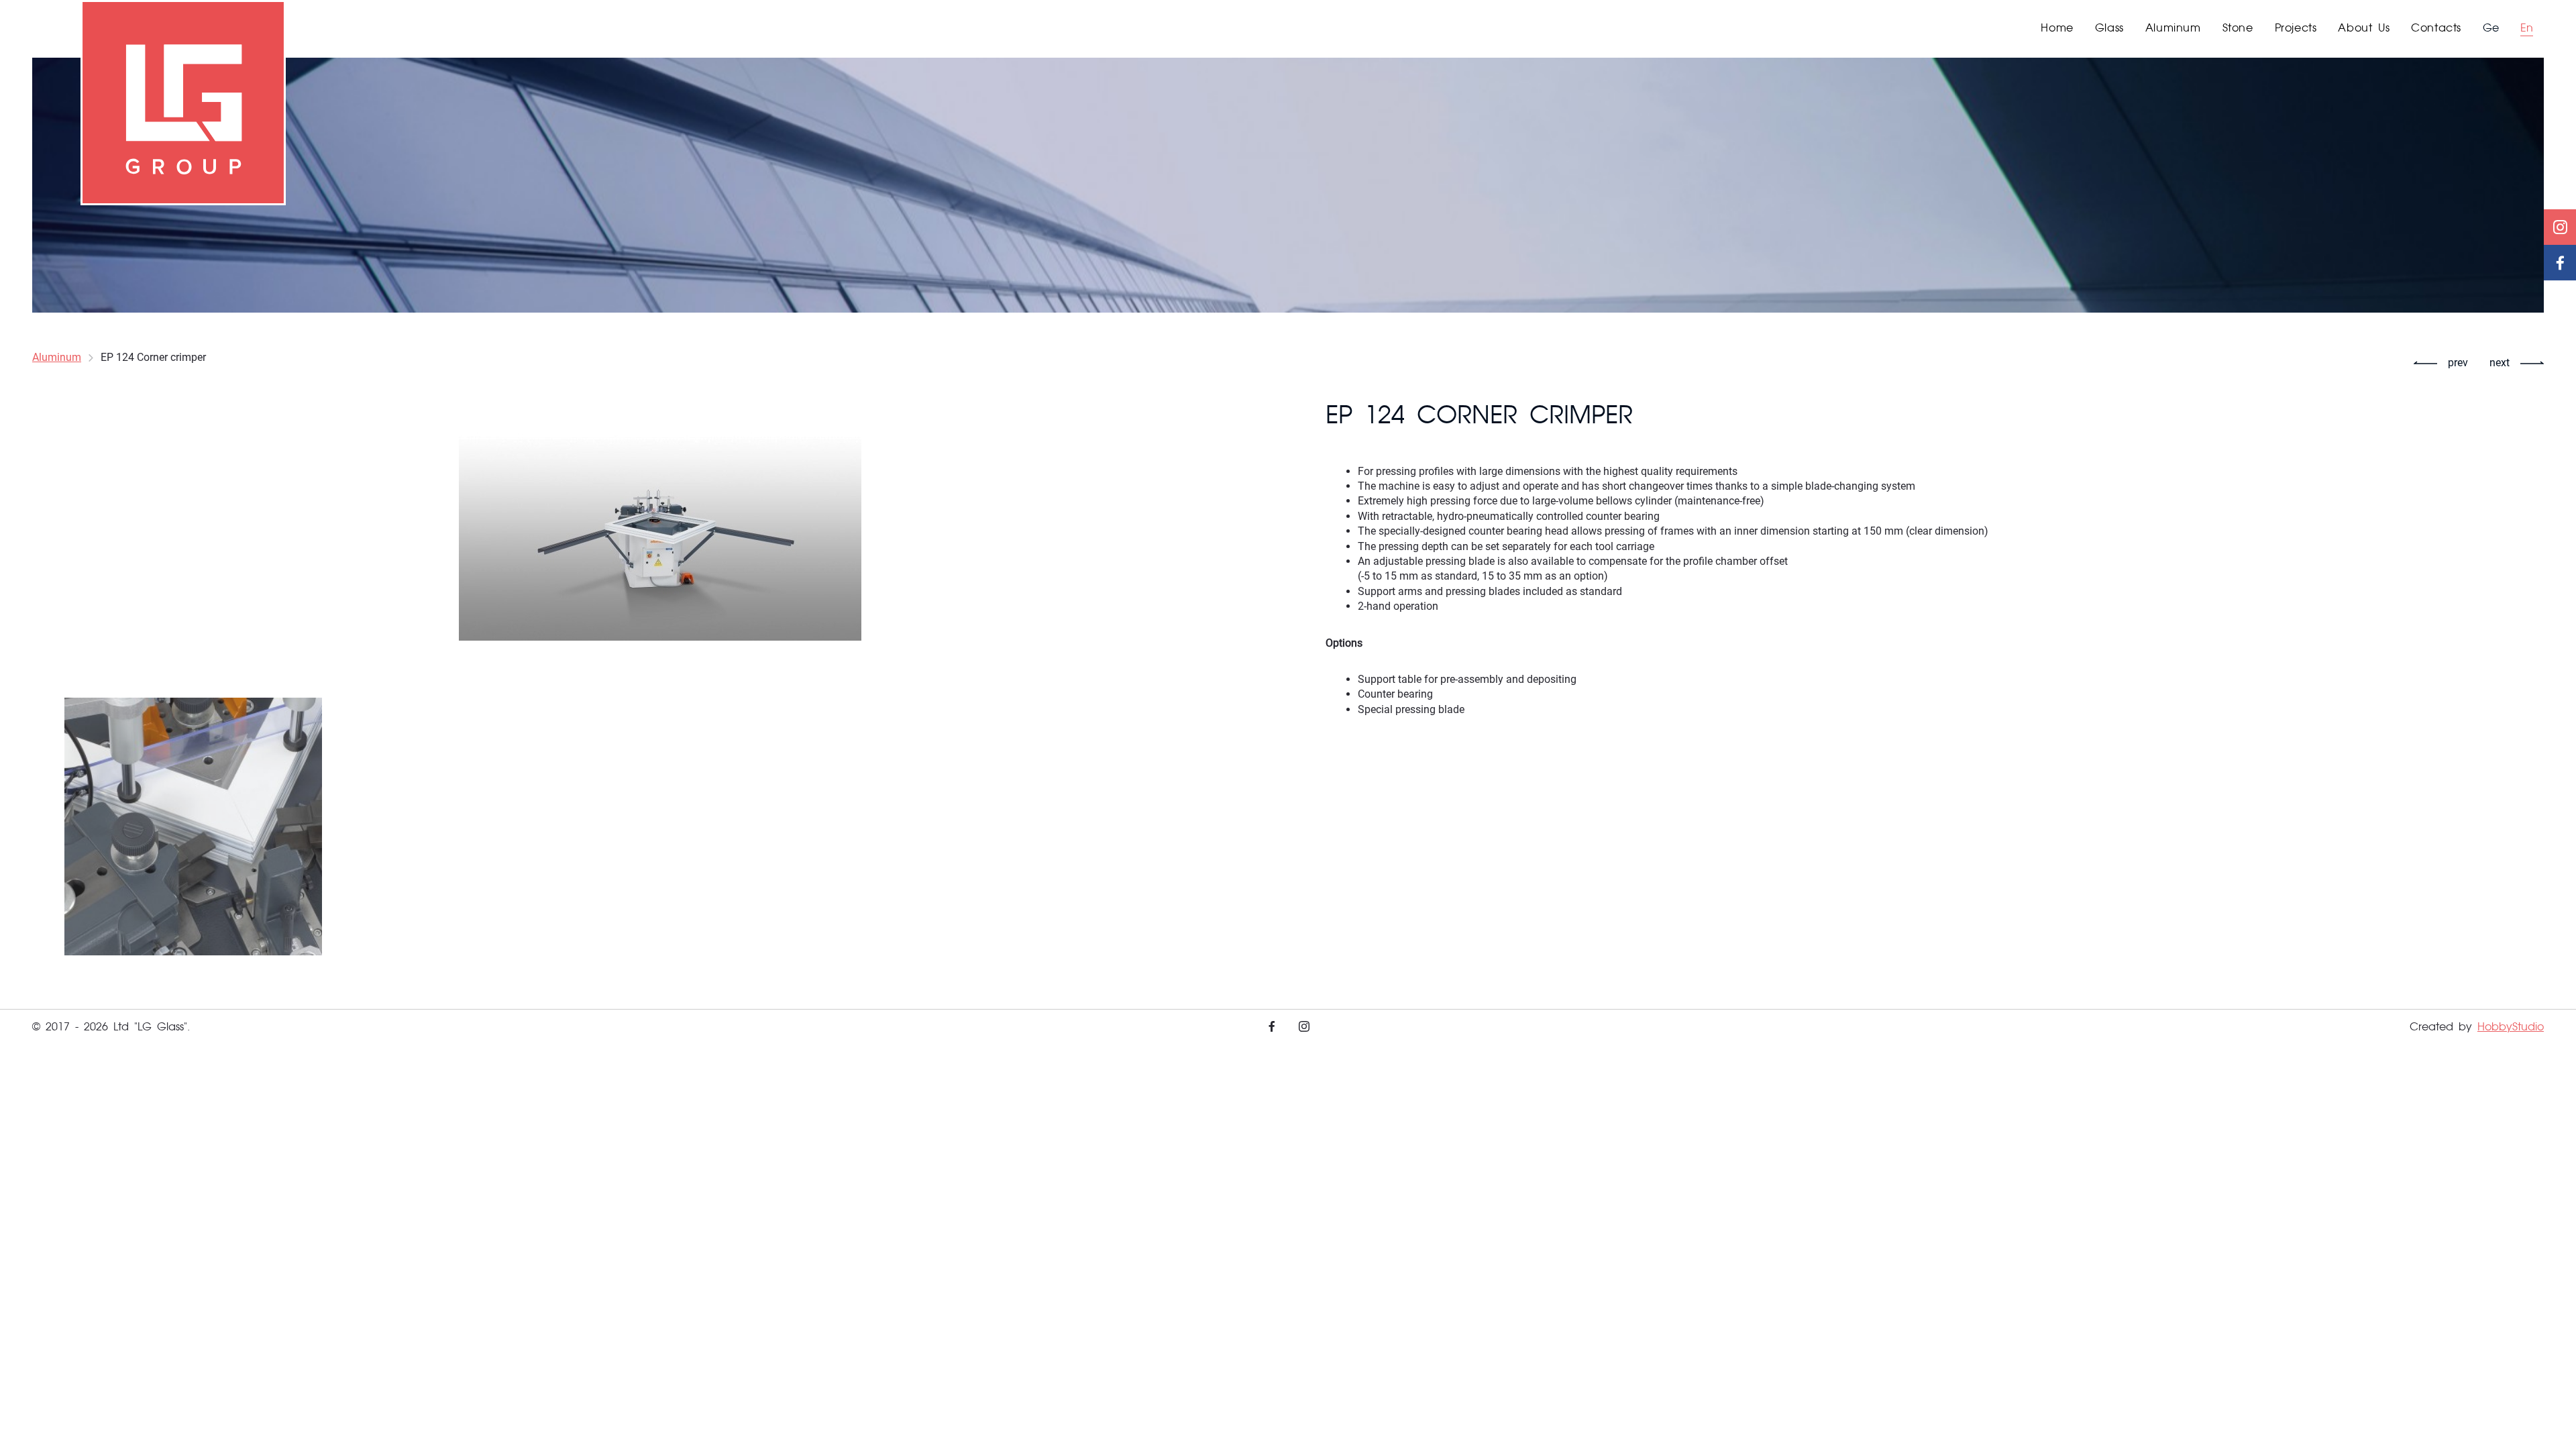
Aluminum (57, 357)
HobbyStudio (2511, 1028)
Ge (2491, 29)
